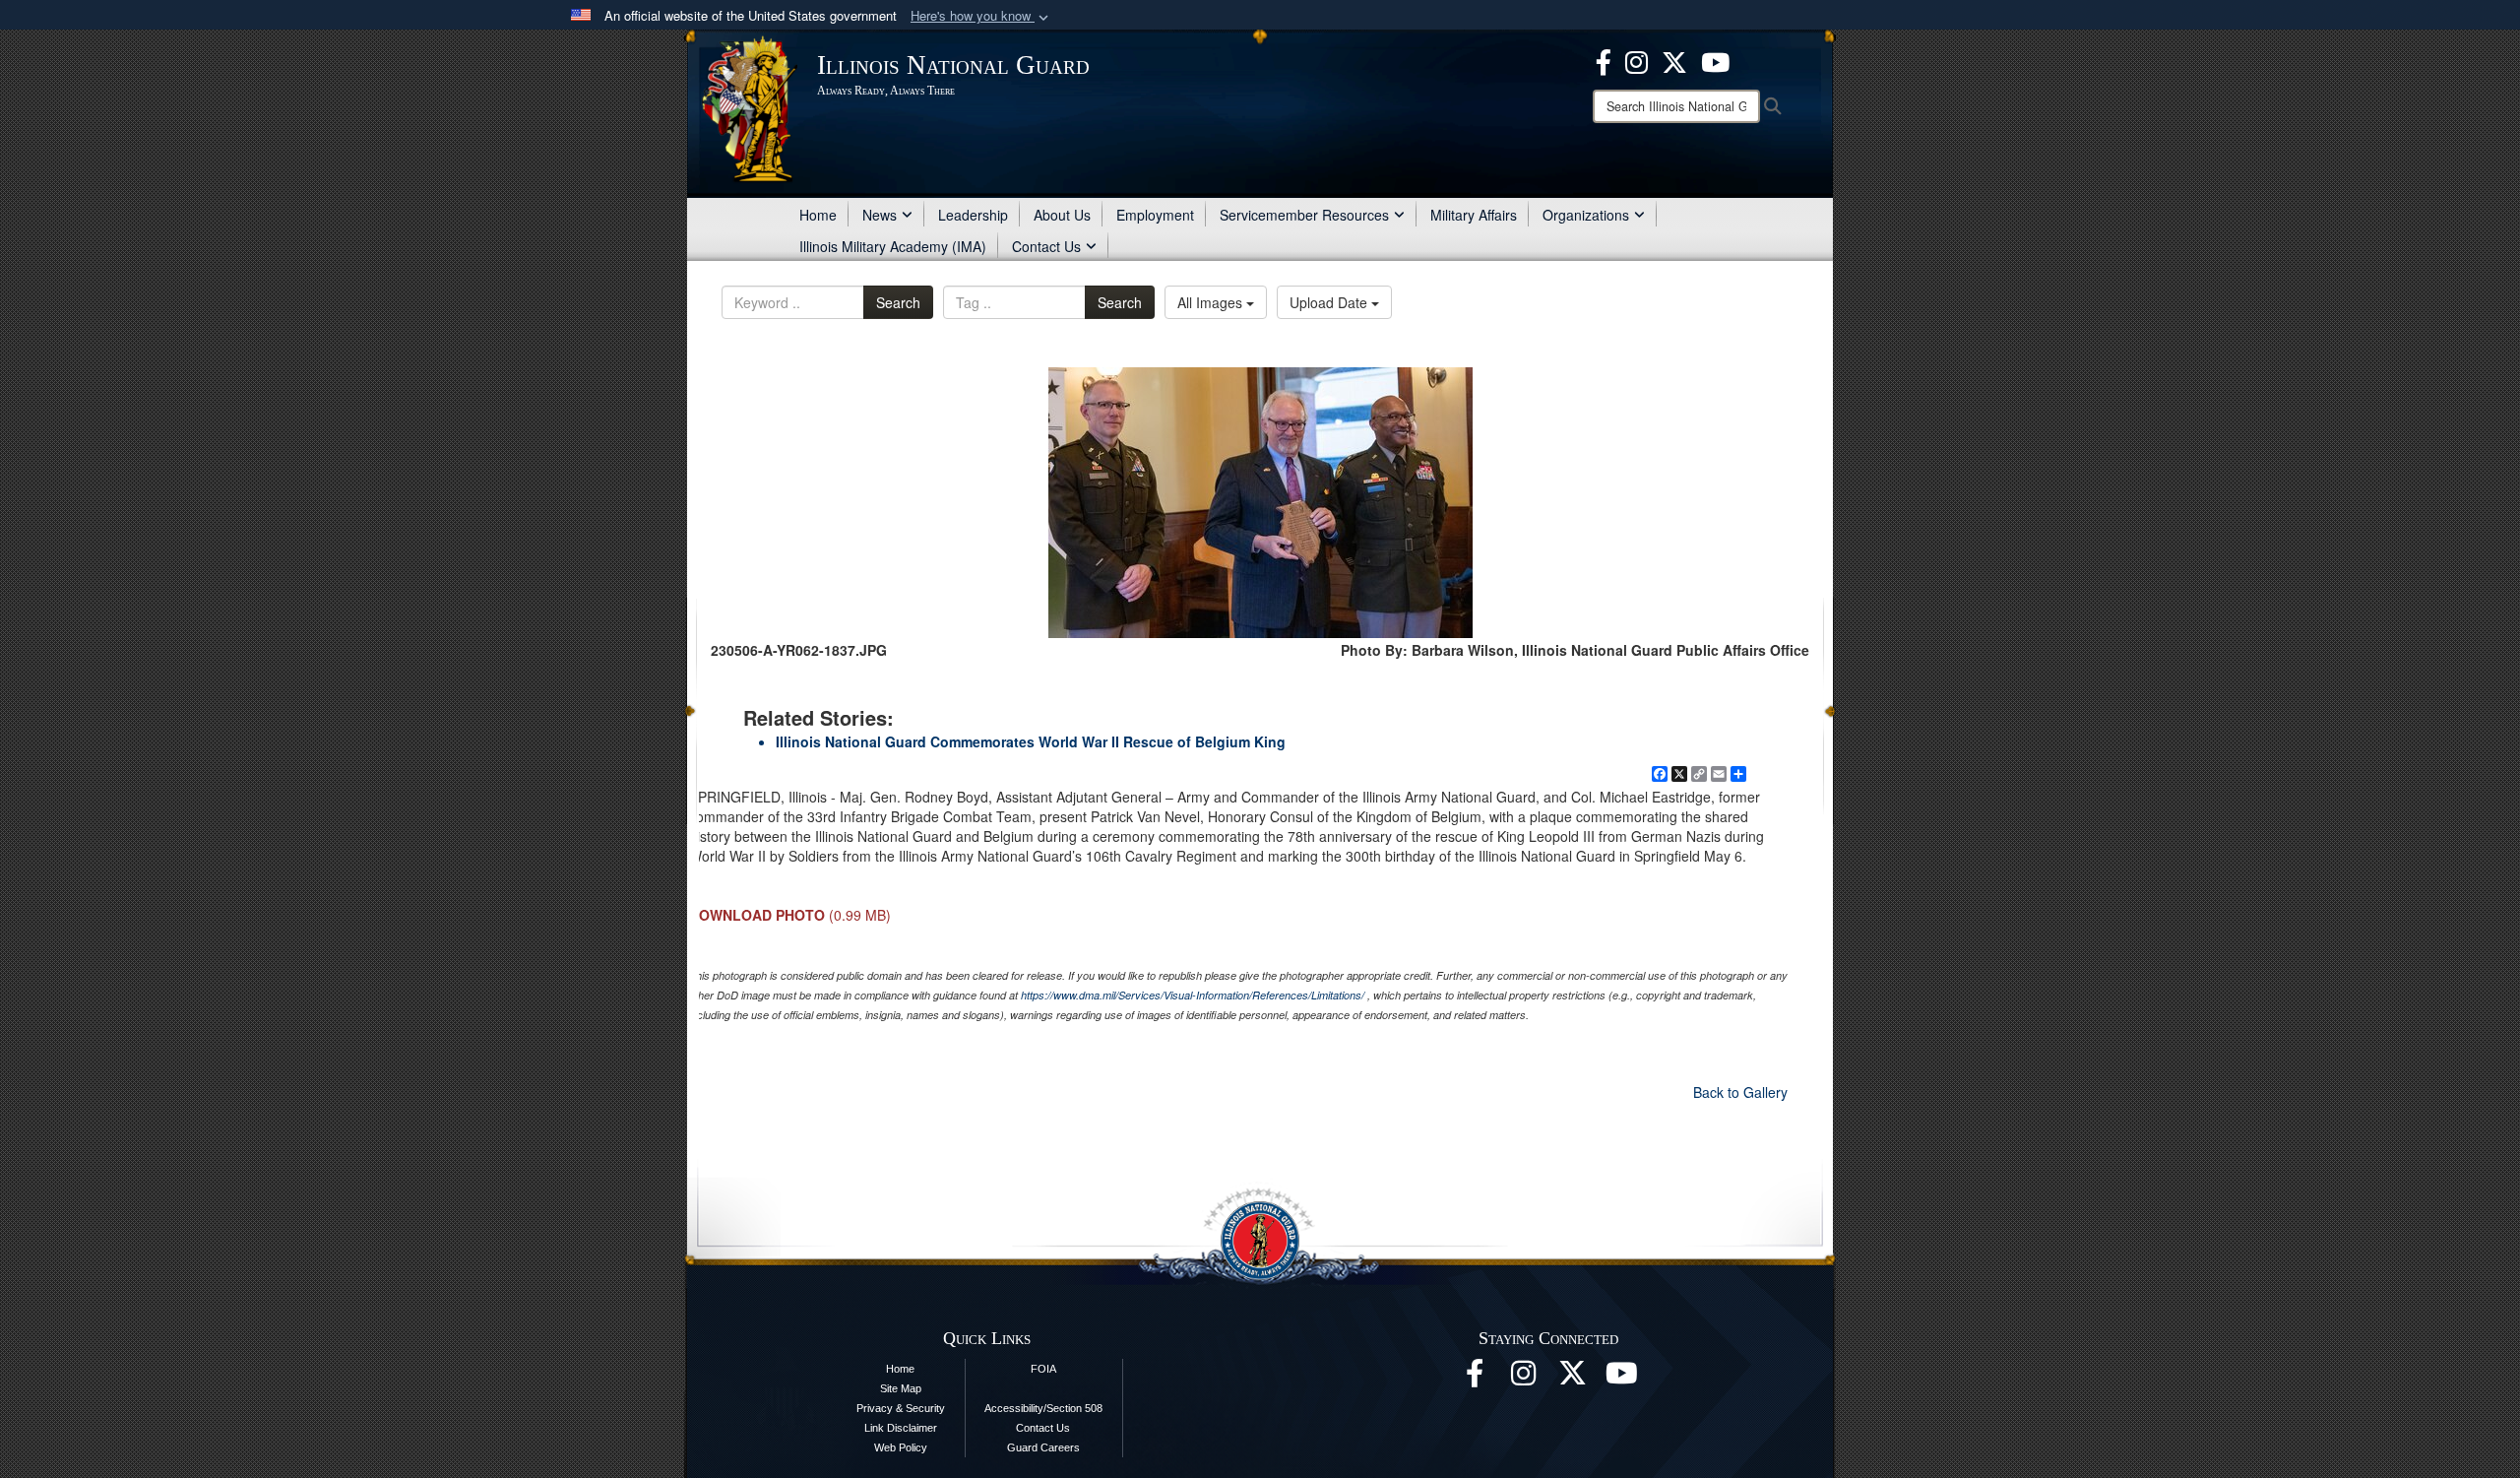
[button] (981, 16)
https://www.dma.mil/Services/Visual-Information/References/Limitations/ (1193, 995)
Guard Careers (1043, 1447)
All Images (1212, 302)
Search (898, 302)
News (880, 215)
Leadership (973, 215)
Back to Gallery (1740, 1092)
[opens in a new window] (1674, 60)
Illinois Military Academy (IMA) (893, 246)
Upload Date (1330, 302)
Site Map (901, 1388)
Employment (1155, 215)
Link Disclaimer (901, 1428)
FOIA (1043, 1369)
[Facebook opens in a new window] (1604, 60)
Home (818, 215)
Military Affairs (1474, 215)
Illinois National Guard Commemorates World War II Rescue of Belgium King (1031, 741)
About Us (1062, 215)
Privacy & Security (901, 1408)
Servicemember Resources (1304, 215)
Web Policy (901, 1447)
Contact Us (1046, 246)
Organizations (1586, 215)
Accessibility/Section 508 (1043, 1408)
